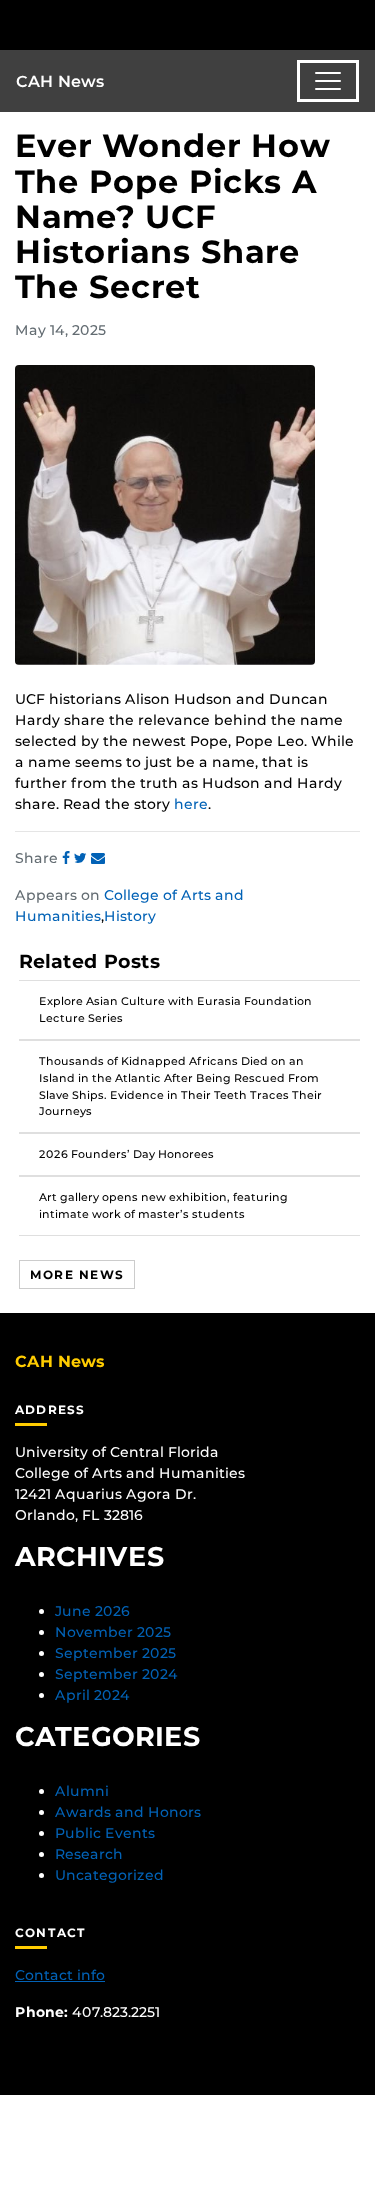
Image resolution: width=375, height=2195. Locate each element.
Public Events (105, 1833)
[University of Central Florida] (152, 24)
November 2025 (113, 1632)
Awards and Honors (128, 1812)
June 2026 (92, 1611)
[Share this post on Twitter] (82, 858)
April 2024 (92, 1695)
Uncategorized (109, 1875)
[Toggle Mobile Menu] (355, 23)
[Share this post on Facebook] (68, 858)
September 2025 (115, 1653)
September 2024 (116, 1674)
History (130, 916)
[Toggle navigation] (328, 81)
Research (89, 1854)
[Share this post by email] (98, 858)
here (191, 804)
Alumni (82, 1791)
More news (77, 1274)
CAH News (60, 81)
